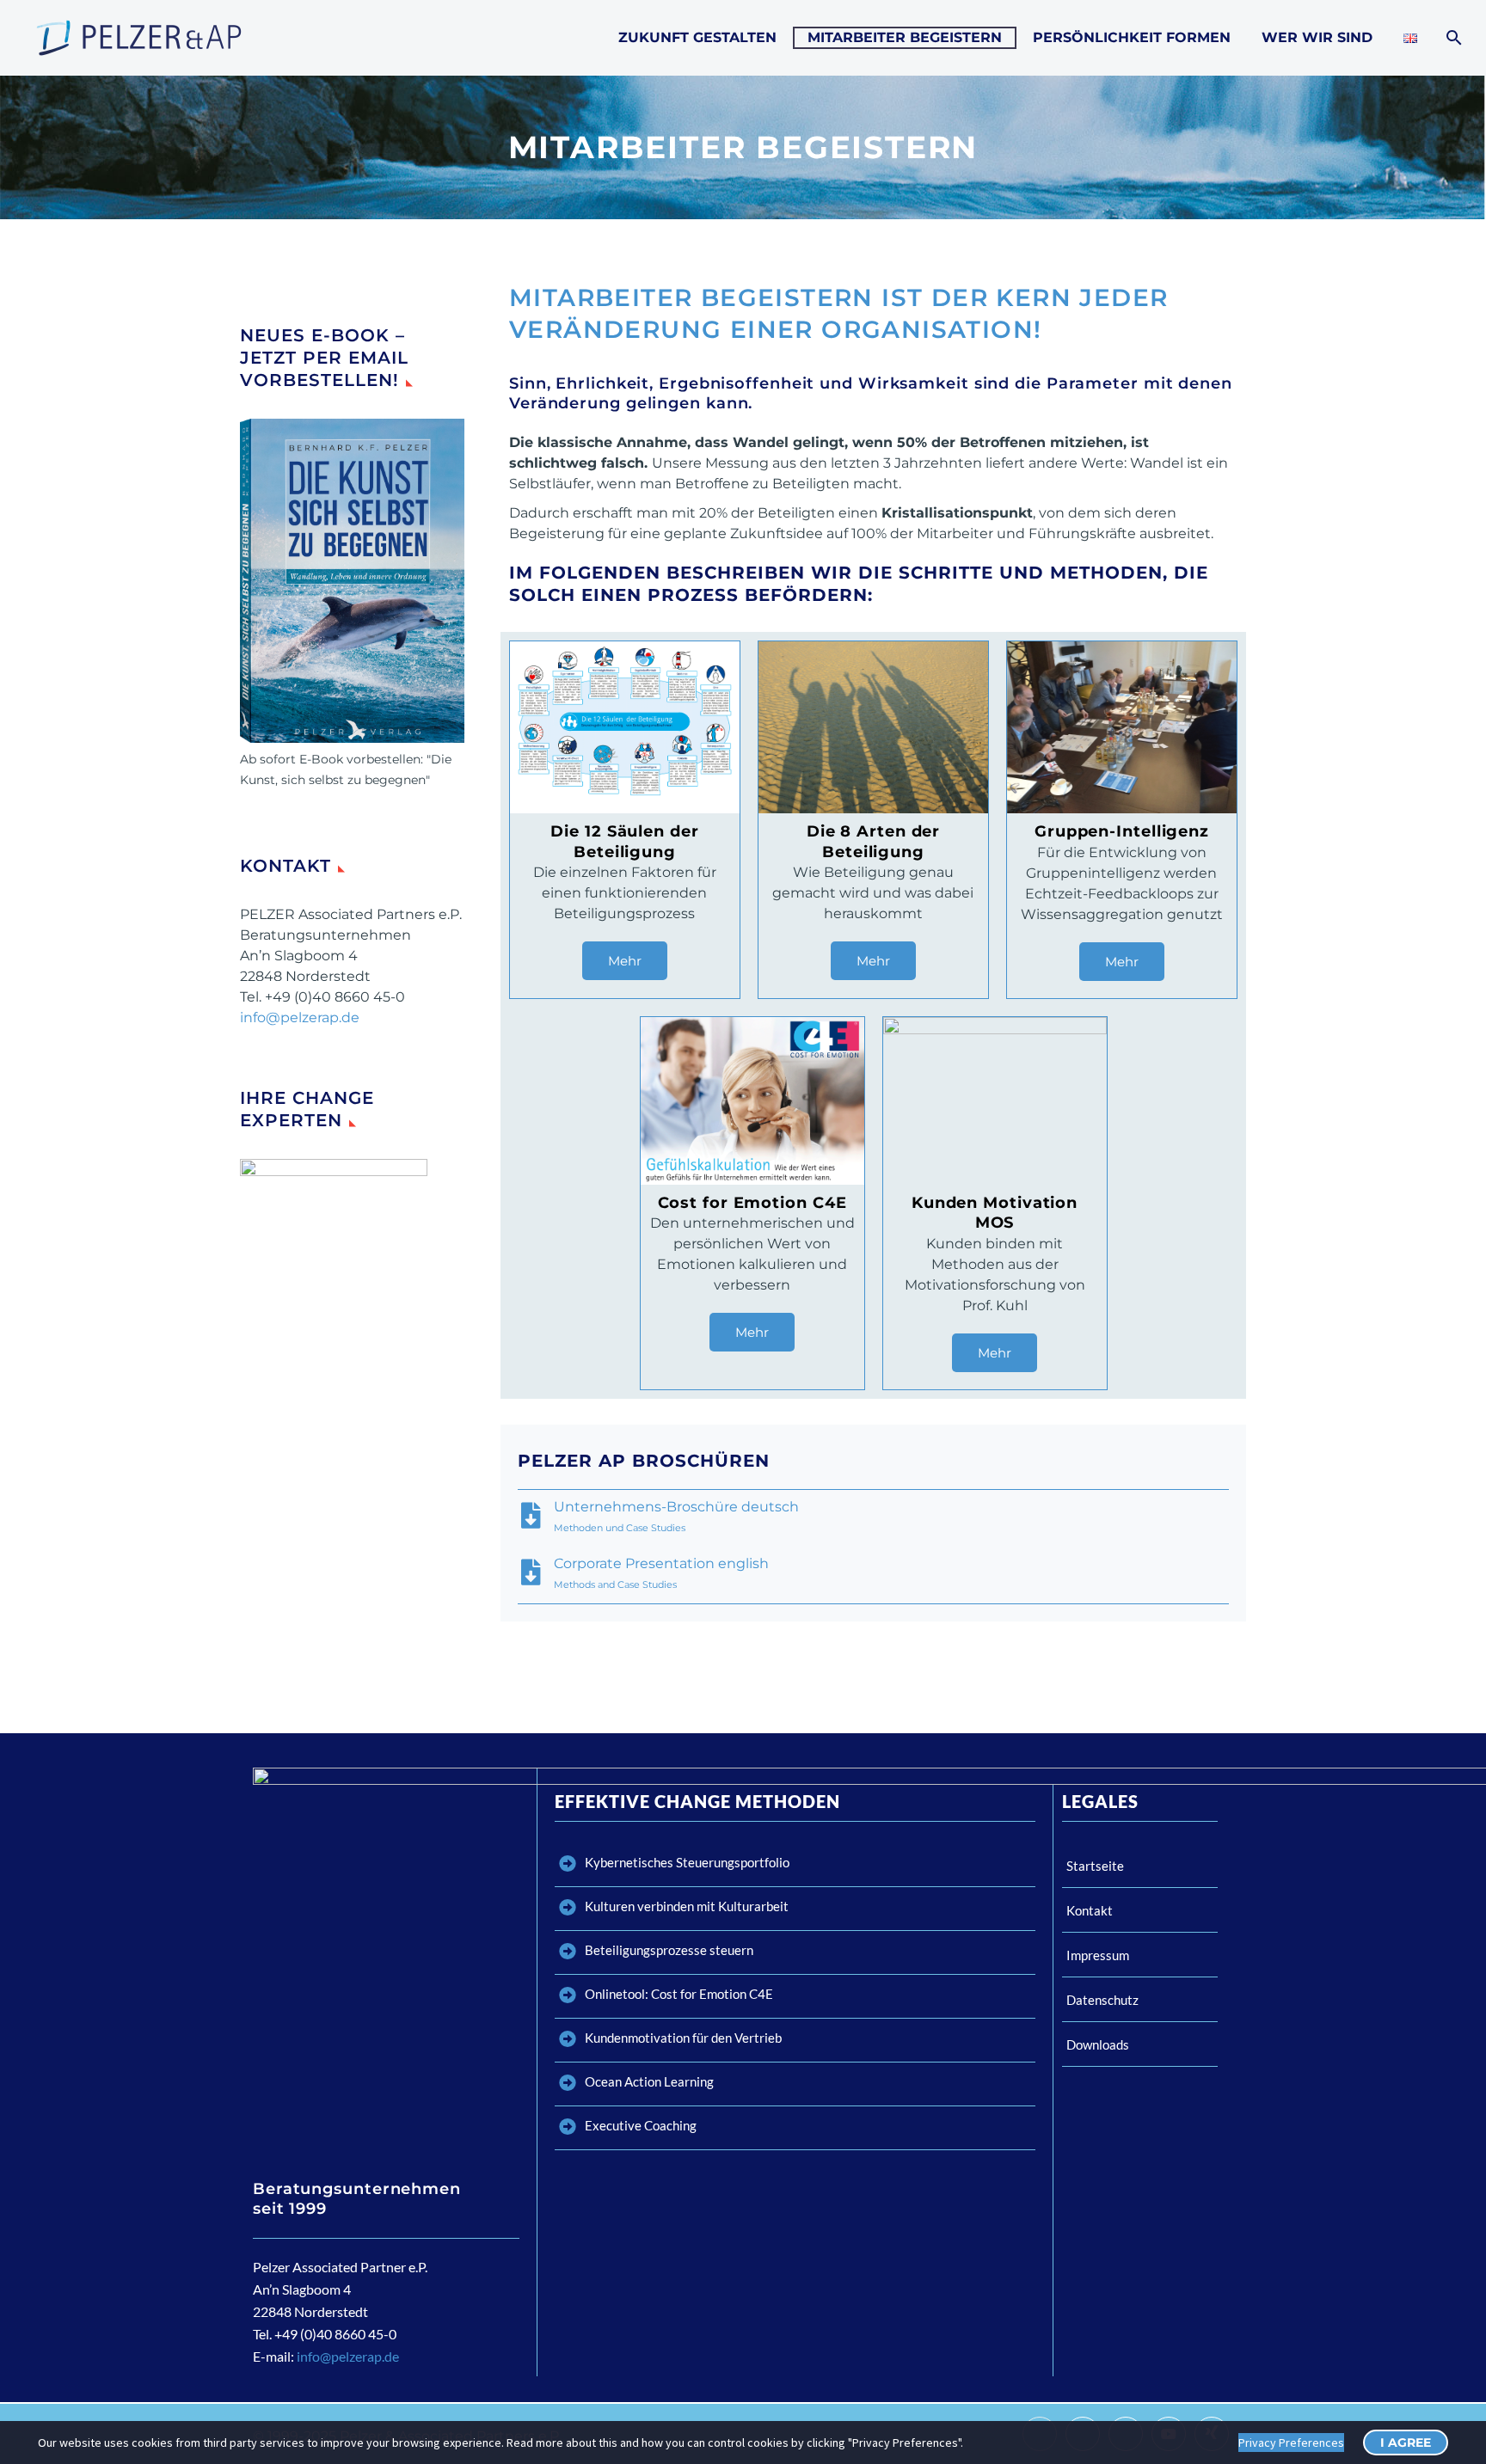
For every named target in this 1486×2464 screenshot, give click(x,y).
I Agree (1406, 2443)
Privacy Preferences (1291, 2443)
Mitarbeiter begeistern (905, 37)
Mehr (625, 961)
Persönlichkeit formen (1132, 37)
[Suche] (1452, 38)
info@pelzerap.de (300, 1017)
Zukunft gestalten (697, 37)
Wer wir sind (1317, 37)
